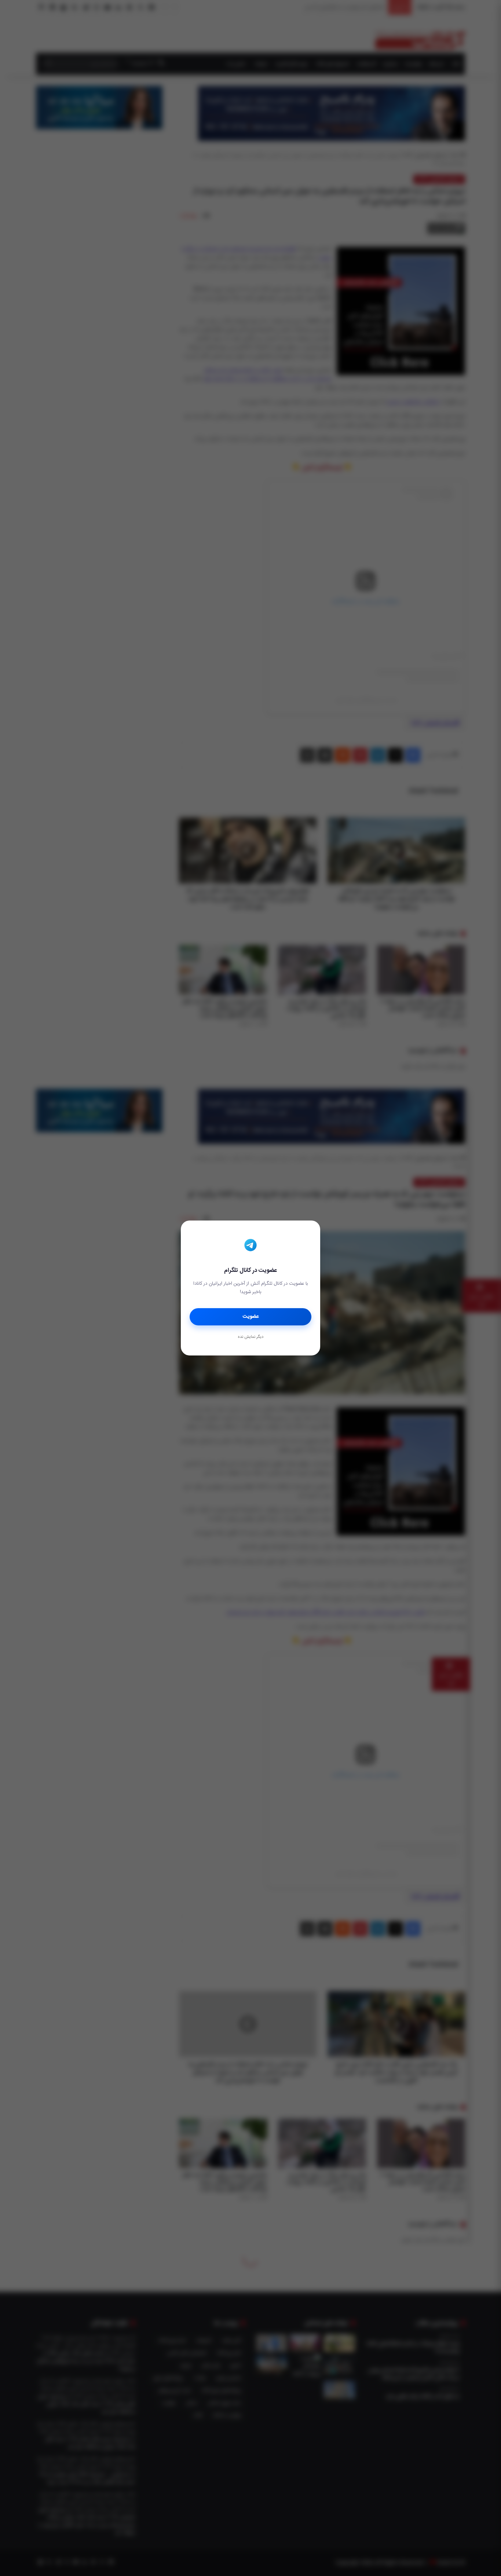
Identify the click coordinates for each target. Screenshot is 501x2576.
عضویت (251, 1317)
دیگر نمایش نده (251, 1337)
